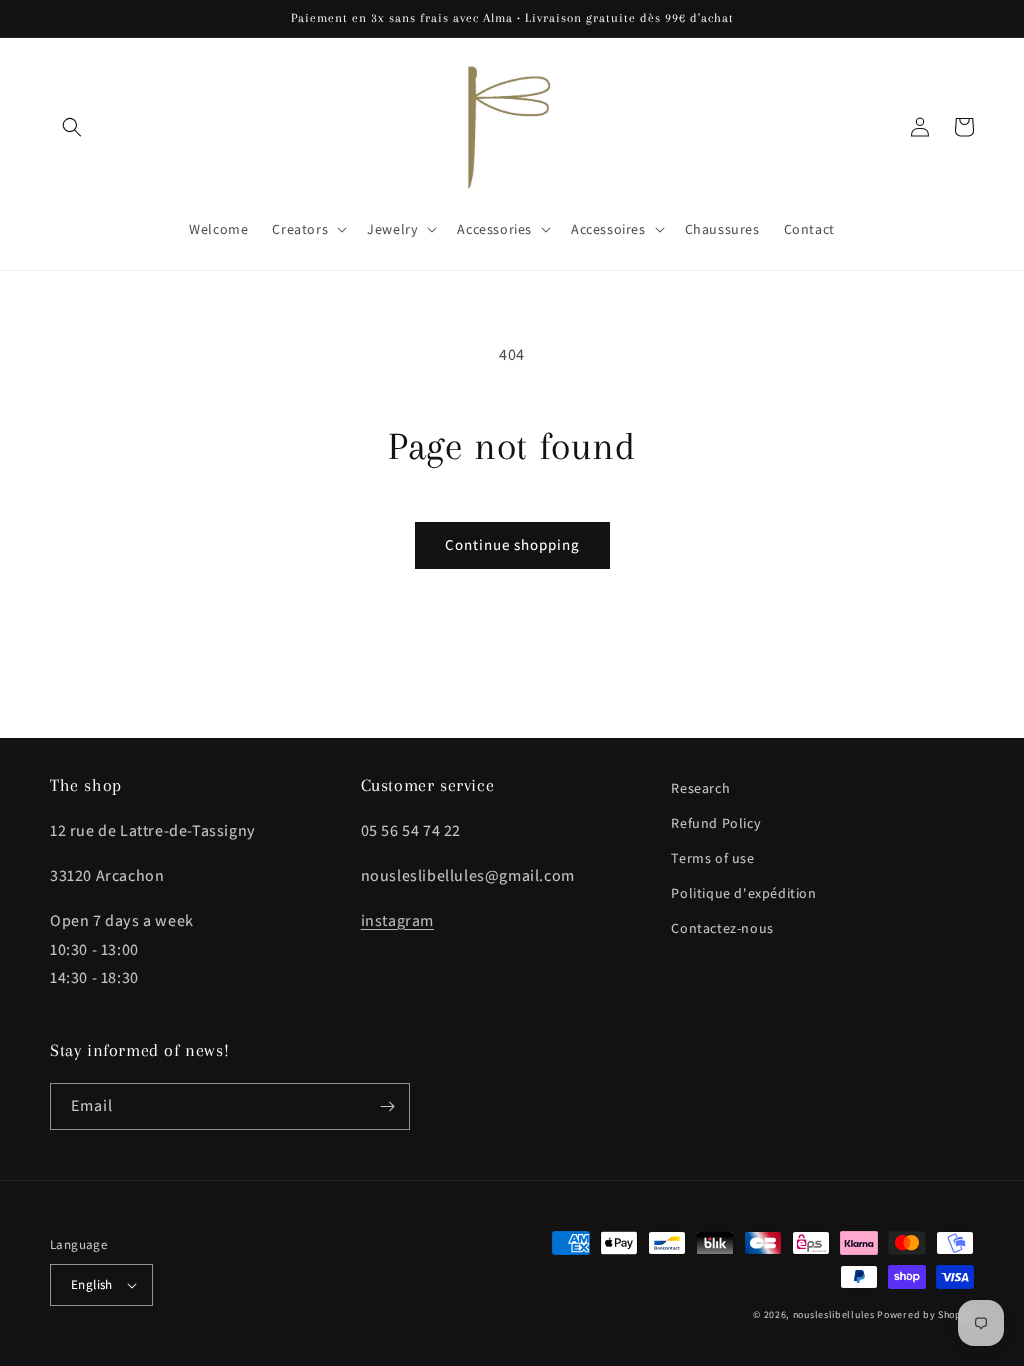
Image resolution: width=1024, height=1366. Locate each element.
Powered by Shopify (925, 1314)
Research (700, 788)
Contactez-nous (722, 928)
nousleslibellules (834, 1314)
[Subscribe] (387, 1106)
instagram (397, 920)
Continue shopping (512, 544)
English (92, 1284)
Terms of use (712, 858)
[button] (72, 127)
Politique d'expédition (743, 893)
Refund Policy (716, 823)
